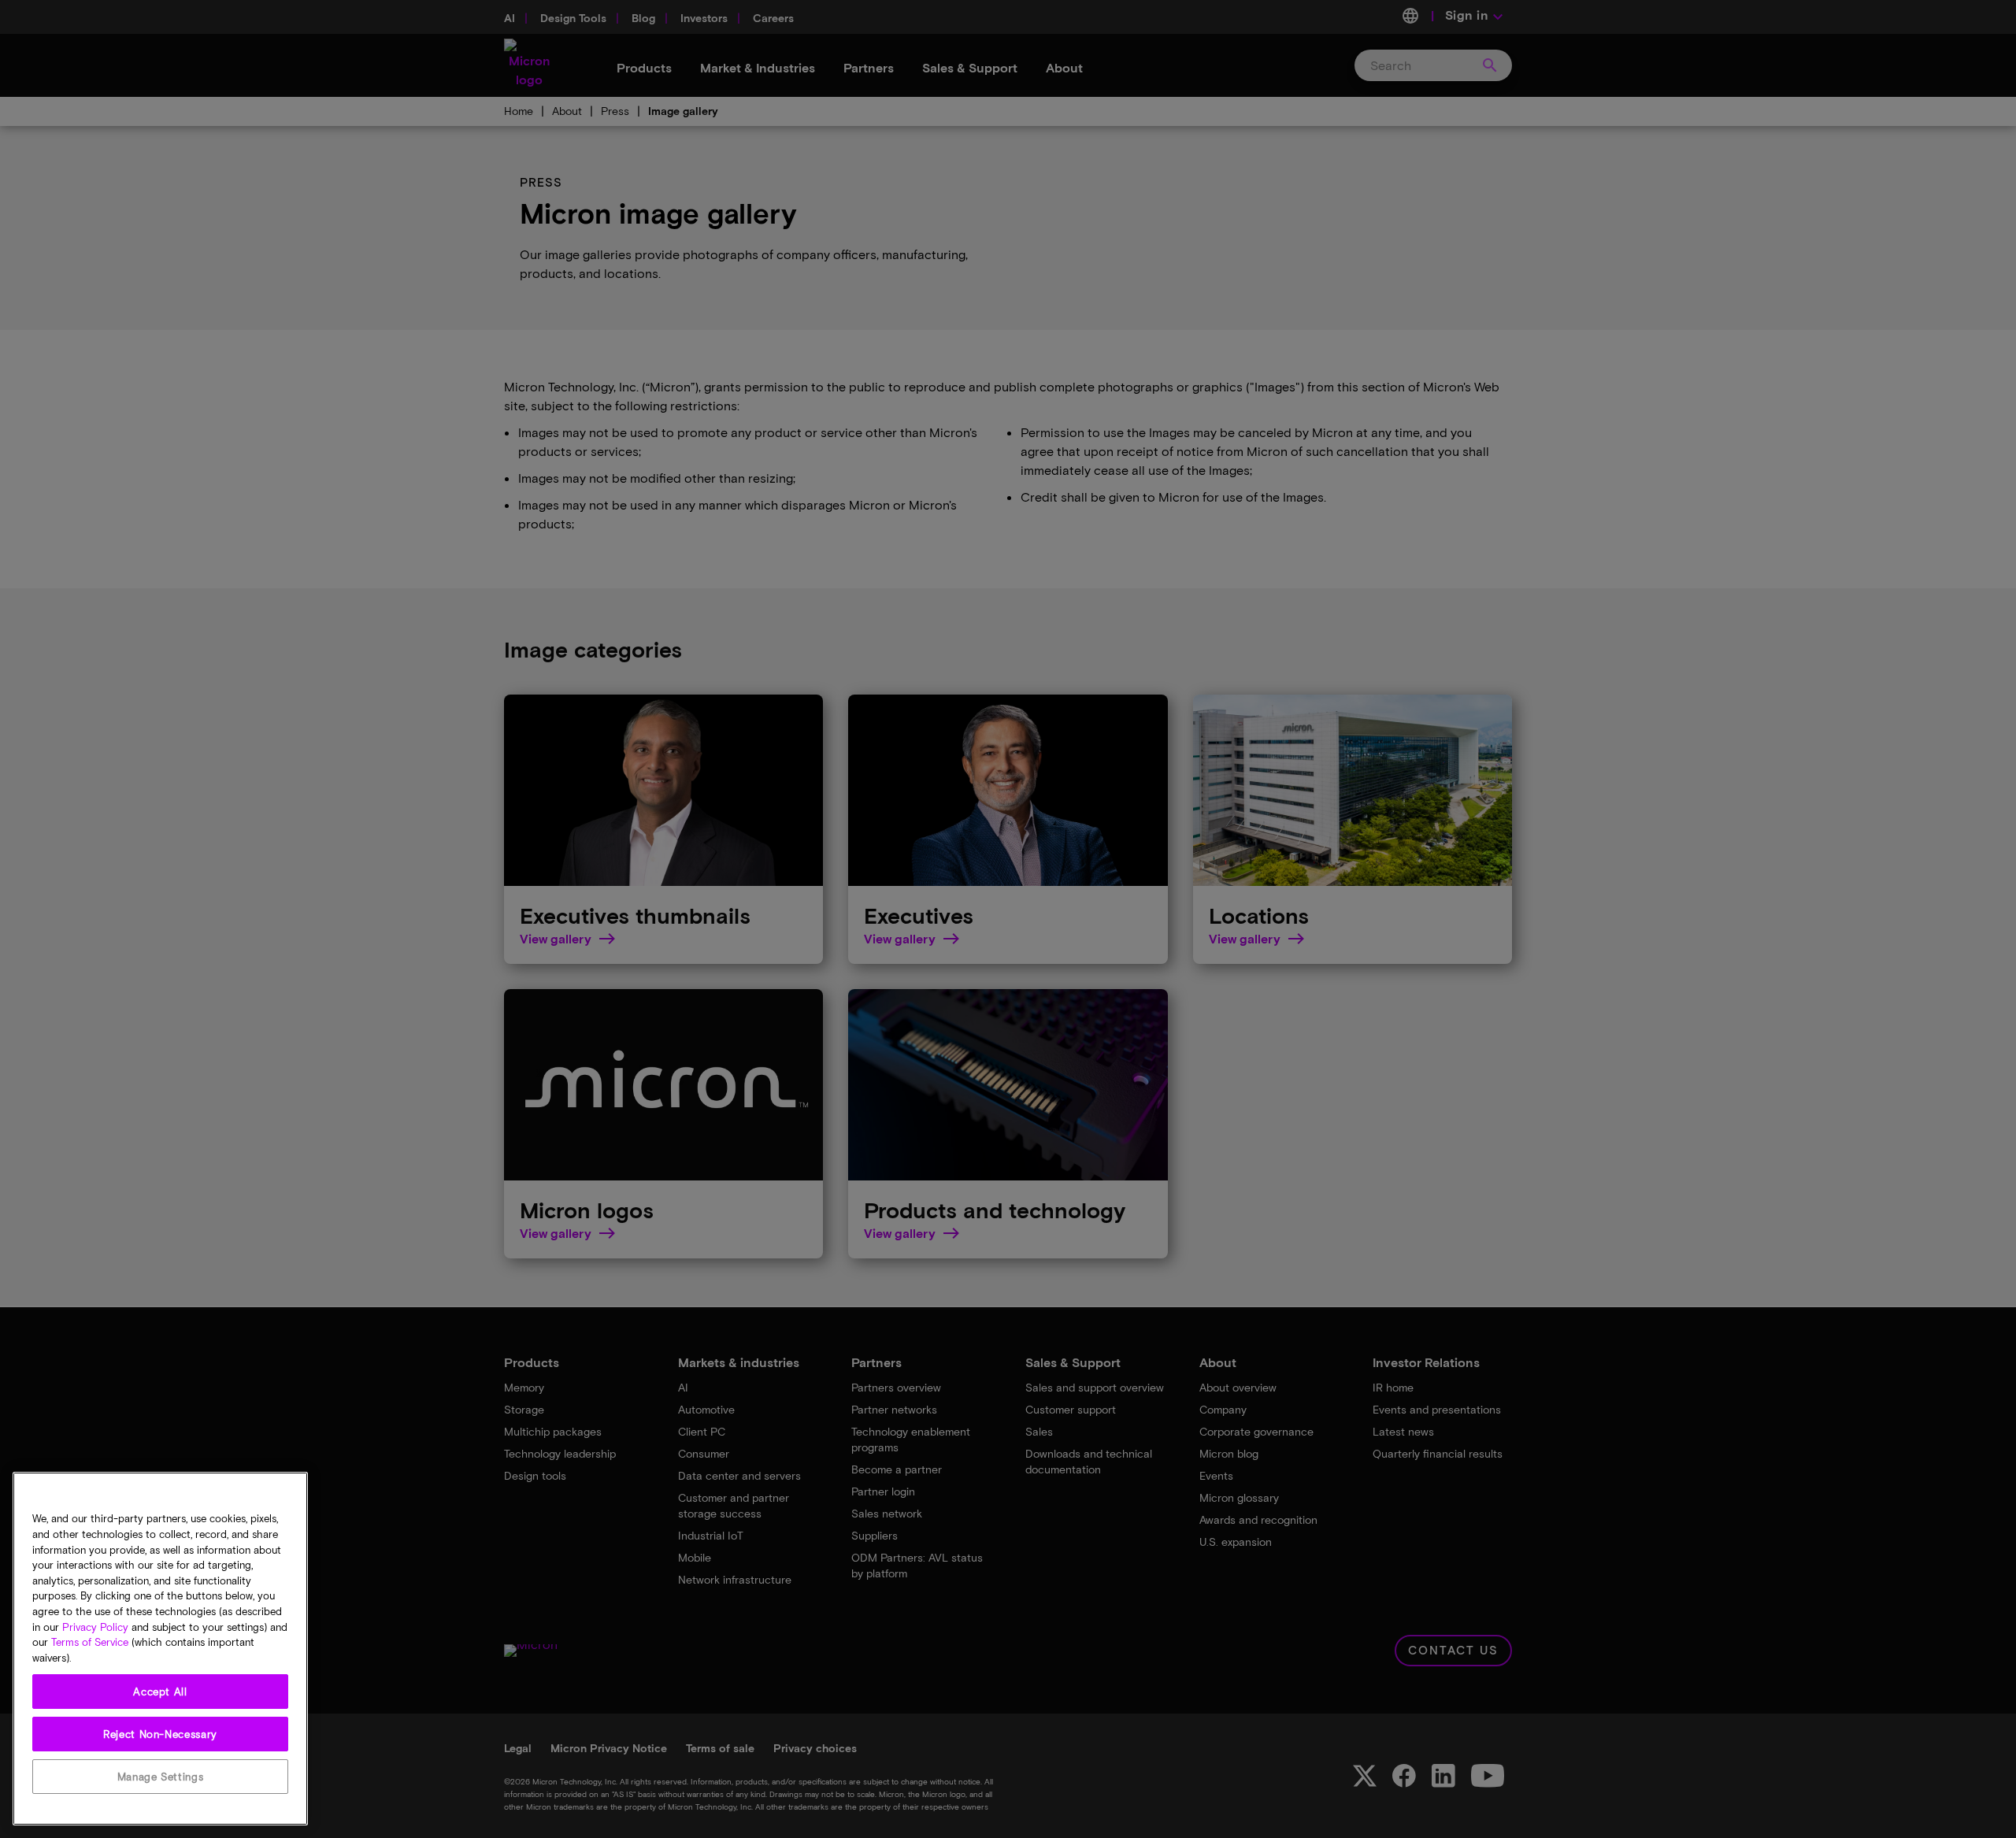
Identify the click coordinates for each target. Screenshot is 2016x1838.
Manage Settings (161, 1777)
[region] (160, 1649)
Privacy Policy (95, 1627)
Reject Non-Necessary (160, 1734)
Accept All (160, 1692)
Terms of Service (90, 1643)
